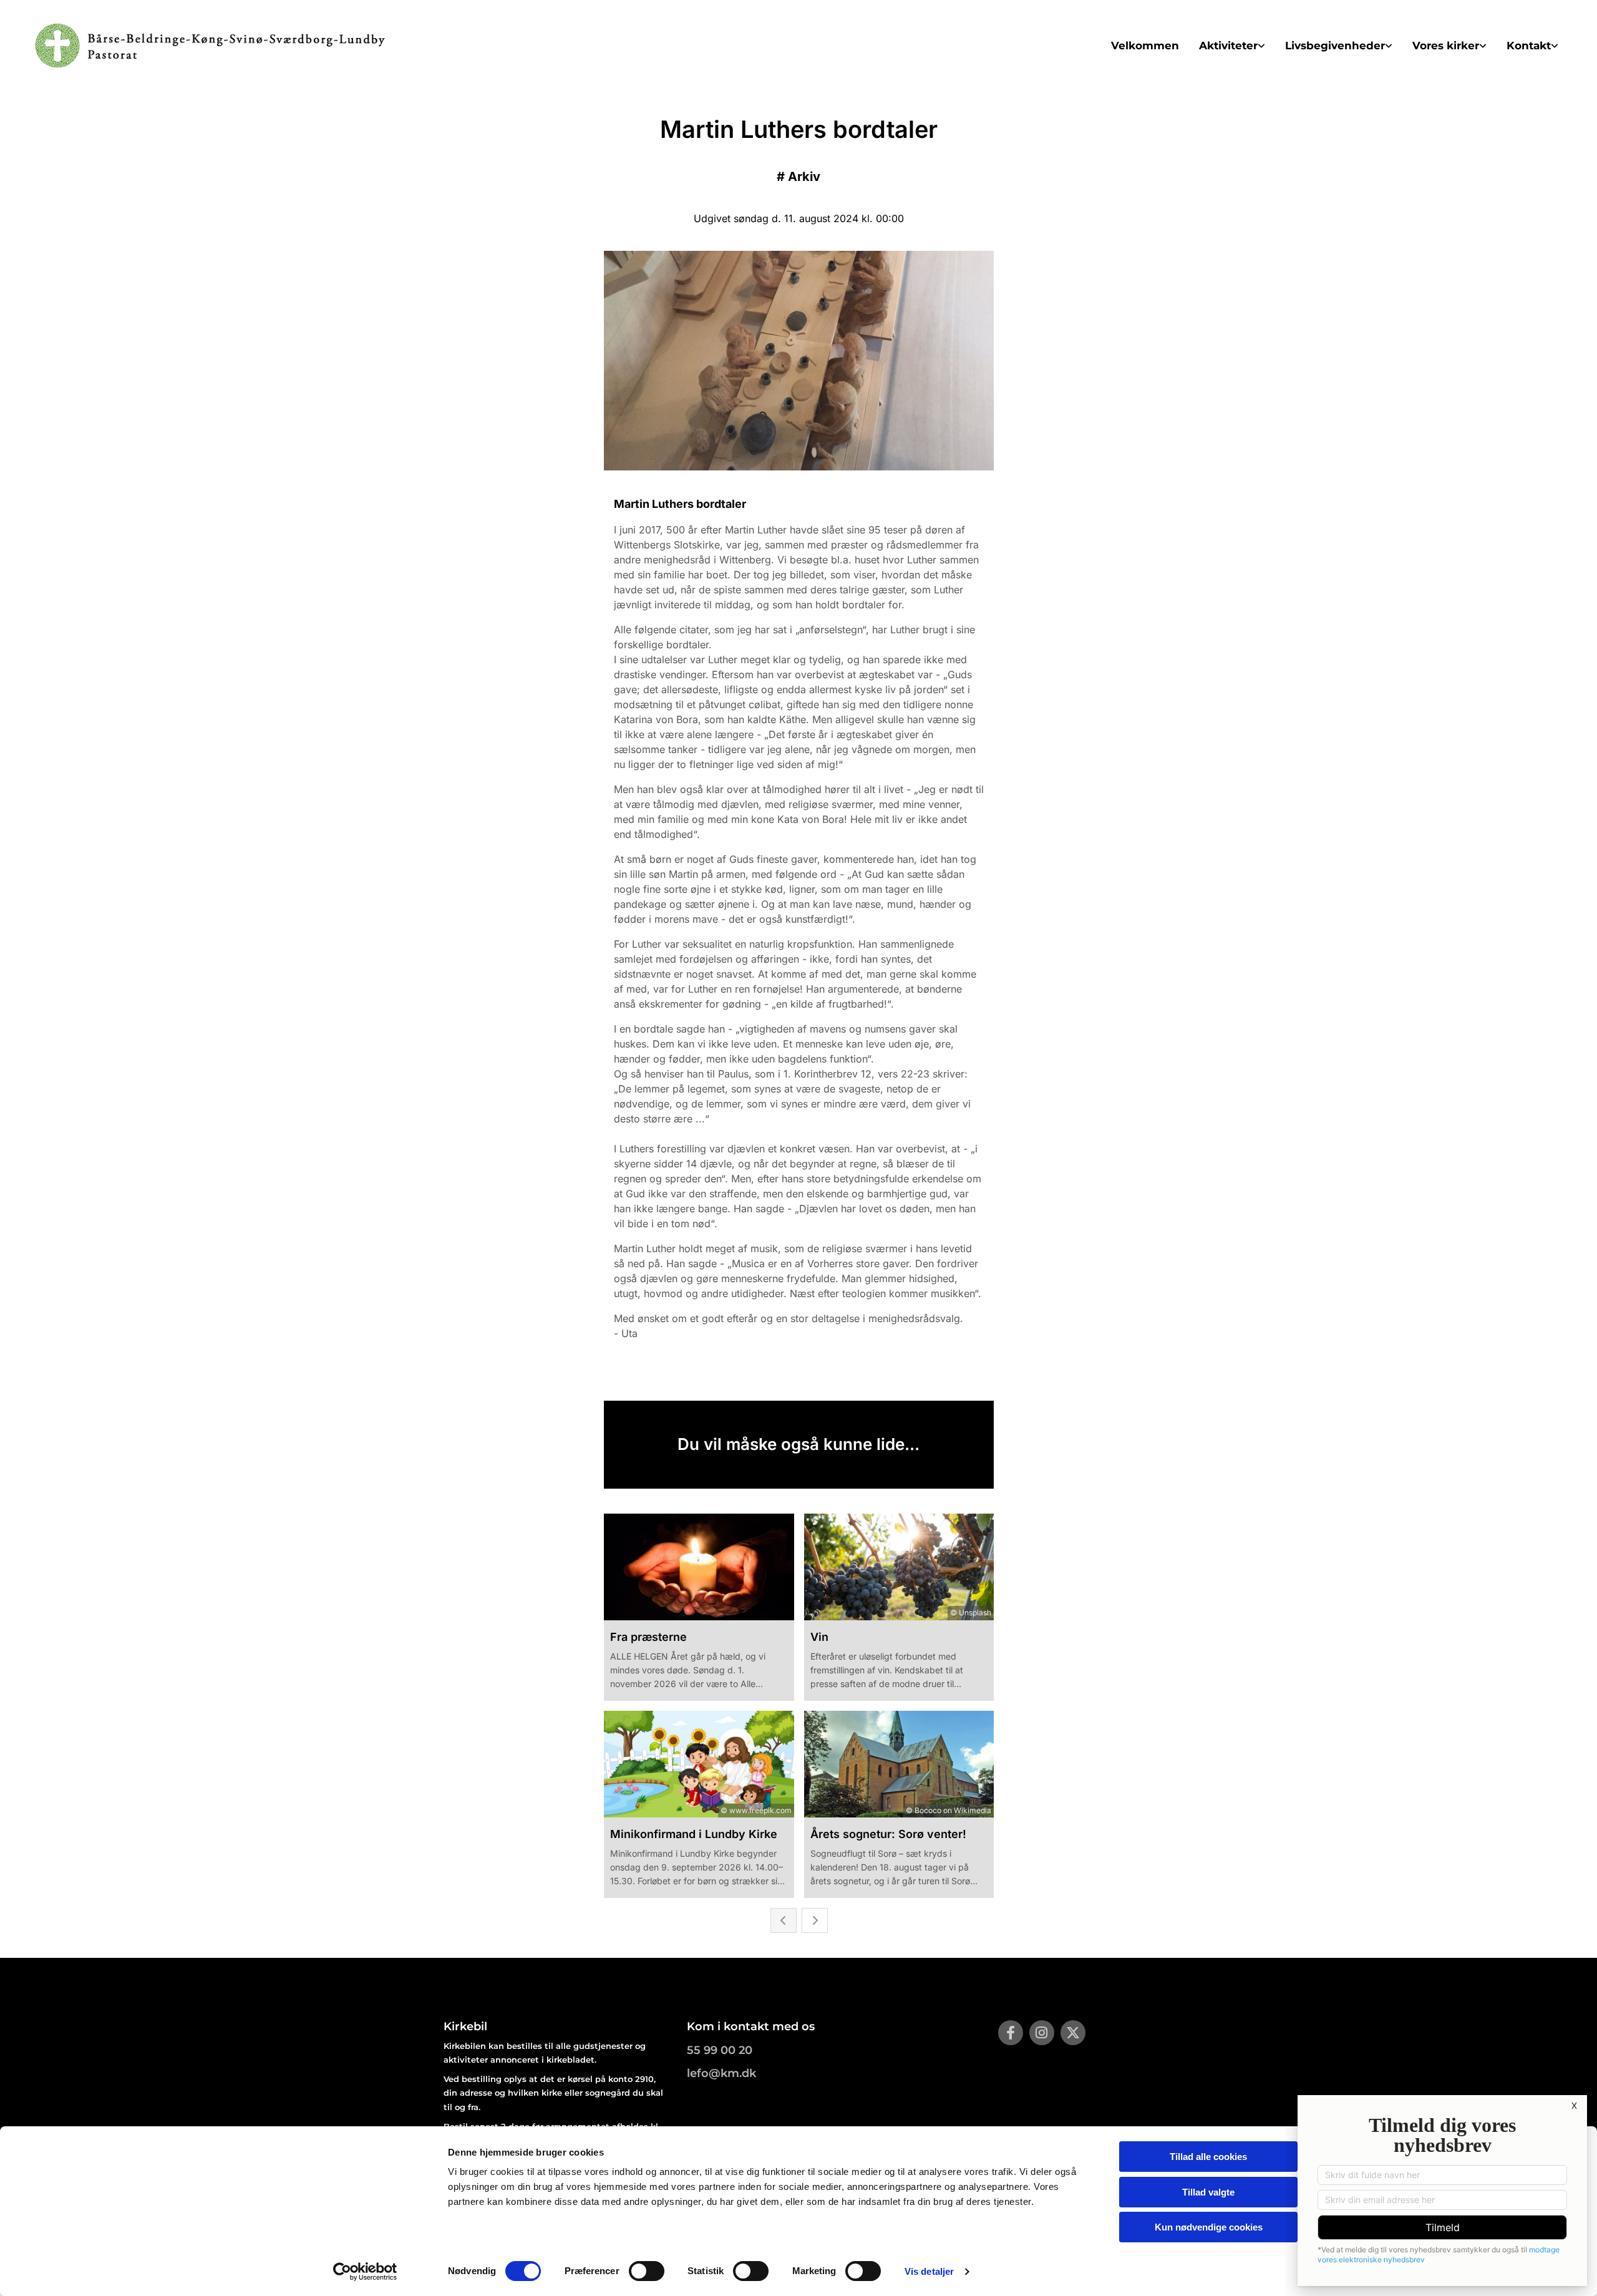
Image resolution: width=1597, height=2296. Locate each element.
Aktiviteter (1228, 46)
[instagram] (1042, 2033)
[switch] (647, 2271)
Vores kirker (1446, 46)
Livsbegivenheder (1335, 46)
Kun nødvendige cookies (1209, 2227)
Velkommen (1145, 46)
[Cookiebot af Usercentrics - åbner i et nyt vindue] (365, 2272)
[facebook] (1011, 2033)
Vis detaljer (929, 2271)
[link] (1232, 46)
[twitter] (1073, 2033)
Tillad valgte (1208, 2192)
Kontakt (1529, 46)
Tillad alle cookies (1208, 2157)
